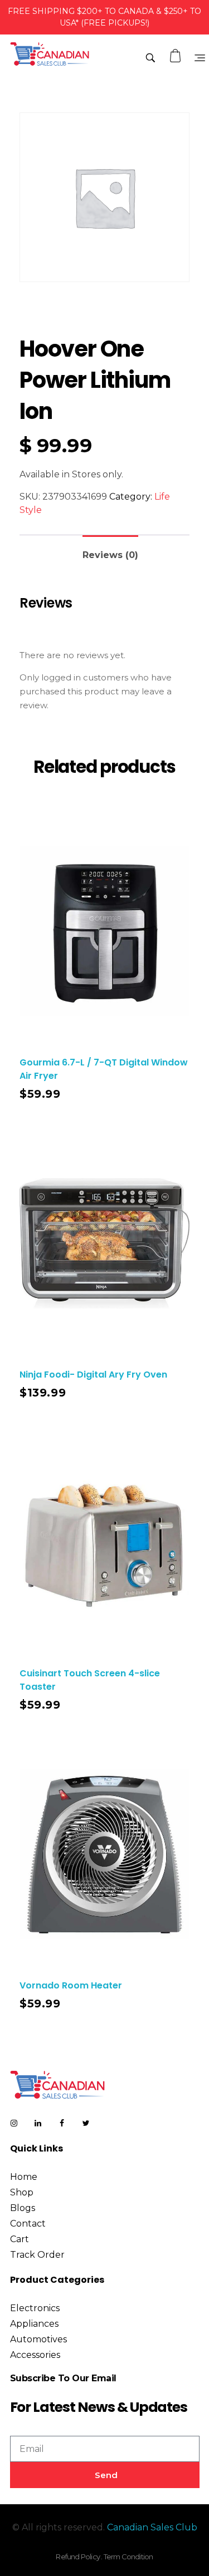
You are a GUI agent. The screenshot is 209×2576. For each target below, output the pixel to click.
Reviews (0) (110, 555)
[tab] (110, 551)
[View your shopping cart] (176, 56)
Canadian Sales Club (152, 2527)
